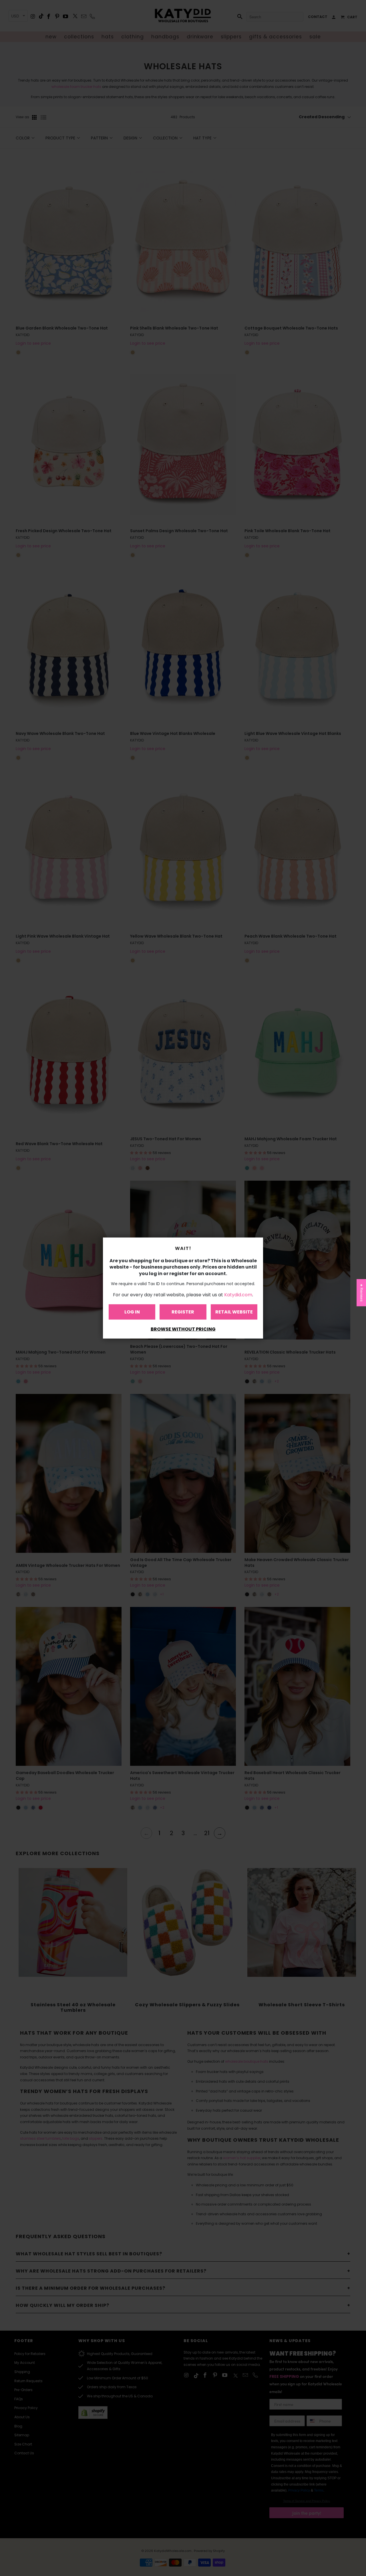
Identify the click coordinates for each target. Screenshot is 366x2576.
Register (183, 1312)
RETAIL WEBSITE (234, 1312)
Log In (132, 1312)
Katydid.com (238, 1294)
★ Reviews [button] (362, 1293)
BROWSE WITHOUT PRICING (183, 1329)
